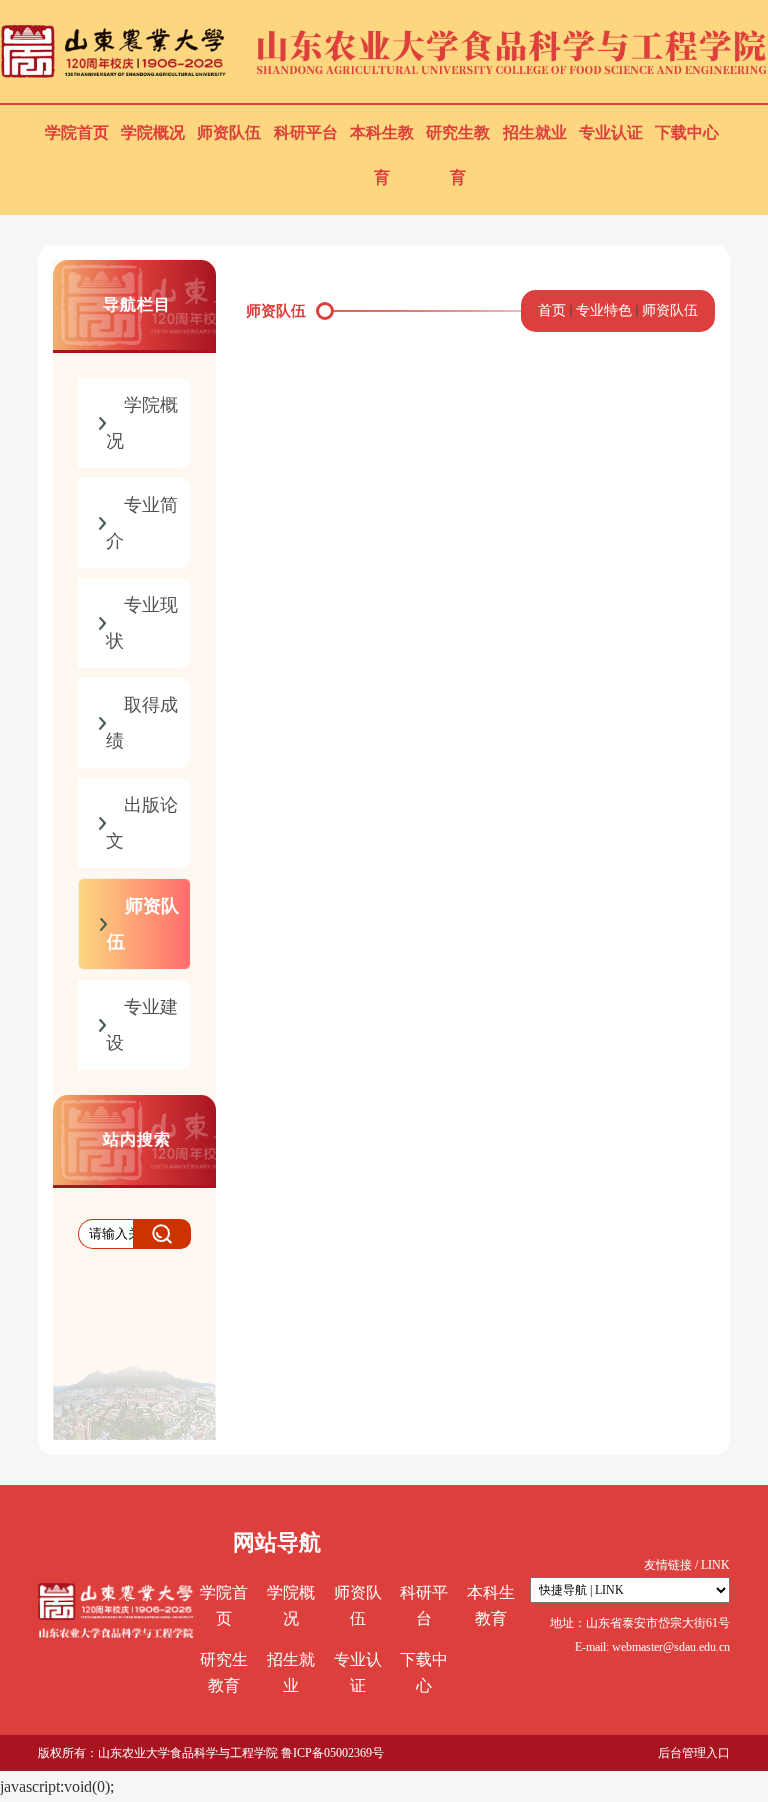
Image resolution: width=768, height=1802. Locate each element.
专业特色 (604, 310)
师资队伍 (670, 310)
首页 (552, 310)
